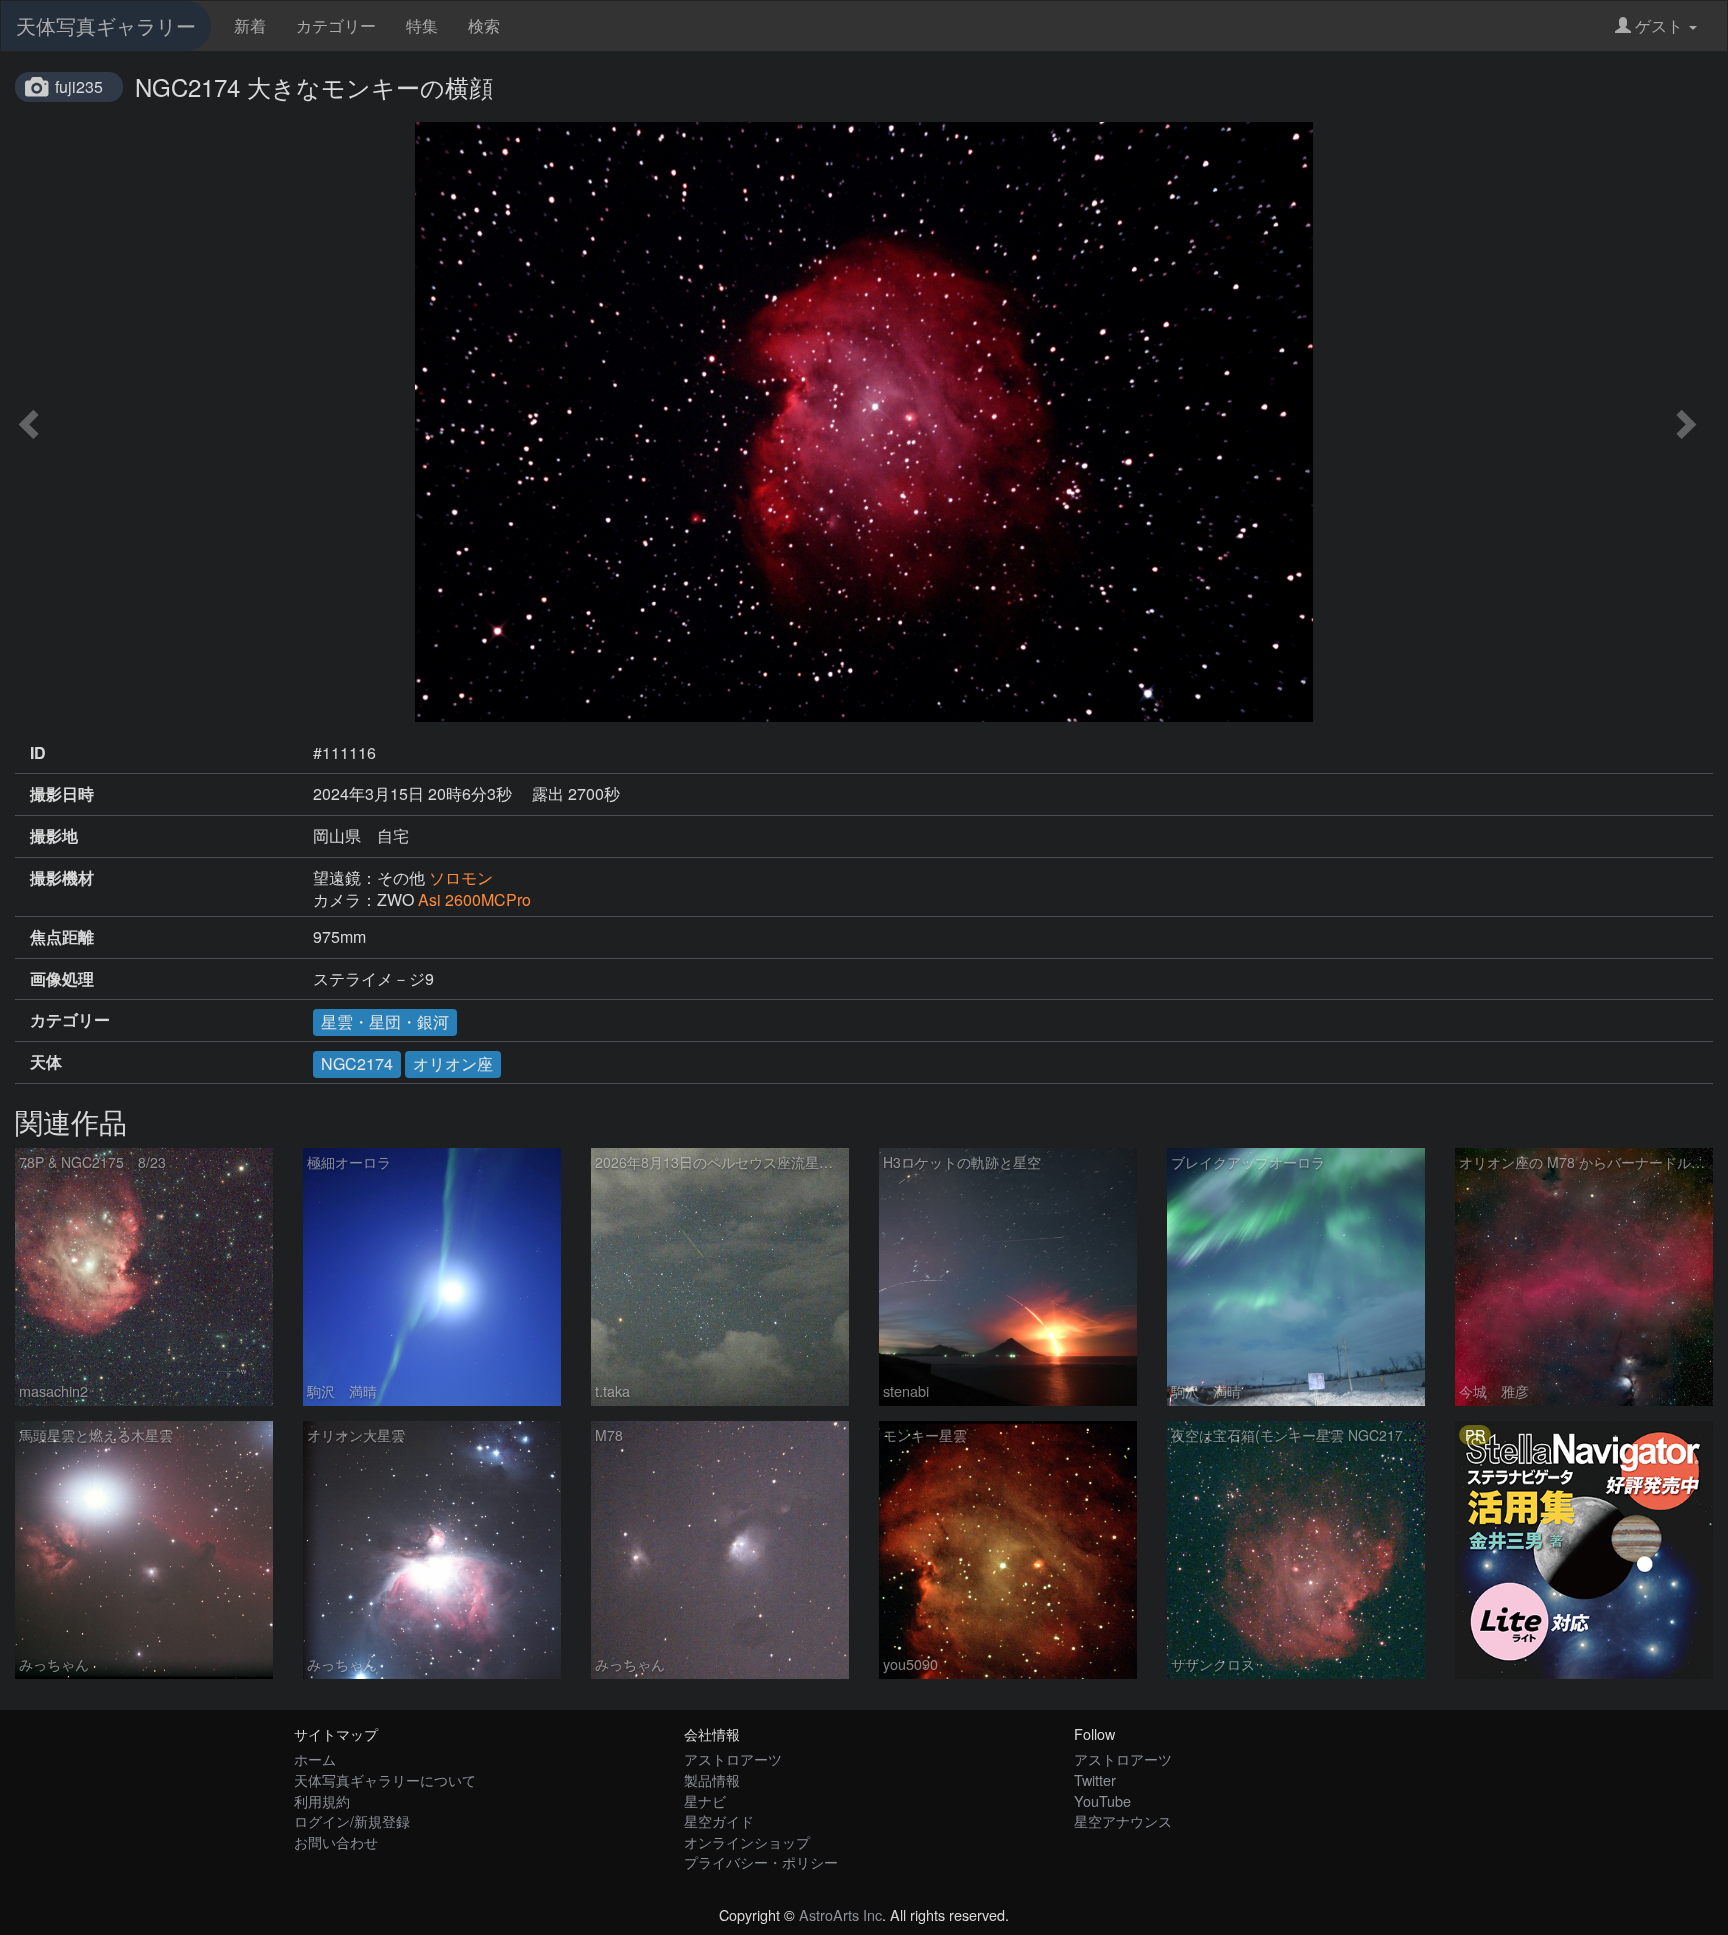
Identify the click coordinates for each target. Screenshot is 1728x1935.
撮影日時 (62, 794)
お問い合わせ (336, 1841)
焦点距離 (62, 937)
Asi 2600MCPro (474, 899)
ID (38, 753)
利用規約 (322, 1800)
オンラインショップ (747, 1841)
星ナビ (705, 1800)
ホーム (315, 1758)
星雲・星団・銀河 (385, 1021)
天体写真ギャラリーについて (385, 1779)
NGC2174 (357, 1063)
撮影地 (54, 836)
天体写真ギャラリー (106, 25)
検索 (484, 25)
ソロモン (461, 877)
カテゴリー (336, 25)
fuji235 (79, 86)
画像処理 (62, 979)
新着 (250, 25)
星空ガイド (719, 1820)
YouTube (1102, 1800)
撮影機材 (62, 878)
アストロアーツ (733, 1758)
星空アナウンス (1123, 1820)
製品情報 (712, 1779)
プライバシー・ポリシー (761, 1861)
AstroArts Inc (840, 1914)
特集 (422, 25)
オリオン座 (453, 1063)
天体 (46, 1062)
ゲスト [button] (1659, 25)
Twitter (1095, 1779)
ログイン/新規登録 (352, 1820)
